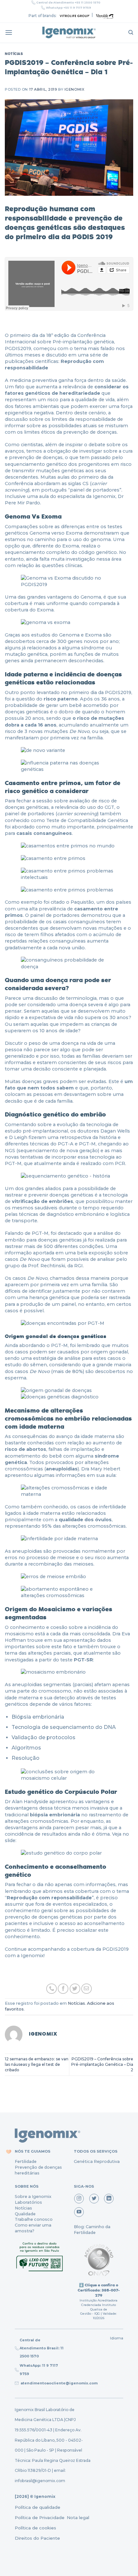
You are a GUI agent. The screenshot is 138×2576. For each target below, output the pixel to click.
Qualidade (25, 2214)
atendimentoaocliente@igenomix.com (59, 2383)
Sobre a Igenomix (33, 2196)
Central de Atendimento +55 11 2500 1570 (68, 3)
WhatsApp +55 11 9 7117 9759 (69, 8)
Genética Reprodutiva (97, 2161)
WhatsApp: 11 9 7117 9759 (39, 2369)
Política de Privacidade (40, 2517)
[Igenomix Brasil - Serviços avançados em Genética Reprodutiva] (69, 32)
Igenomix (74, 89)
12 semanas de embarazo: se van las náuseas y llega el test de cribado (37, 2064)
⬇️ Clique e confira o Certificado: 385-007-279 (99, 2290)
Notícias (14, 54)
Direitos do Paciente (37, 2538)
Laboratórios (28, 2202)
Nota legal (77, 2517)
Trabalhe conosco (34, 2219)
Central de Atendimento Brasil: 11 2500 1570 (42, 2348)
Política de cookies (35, 2528)
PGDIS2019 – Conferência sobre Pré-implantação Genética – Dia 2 (102, 2064)
